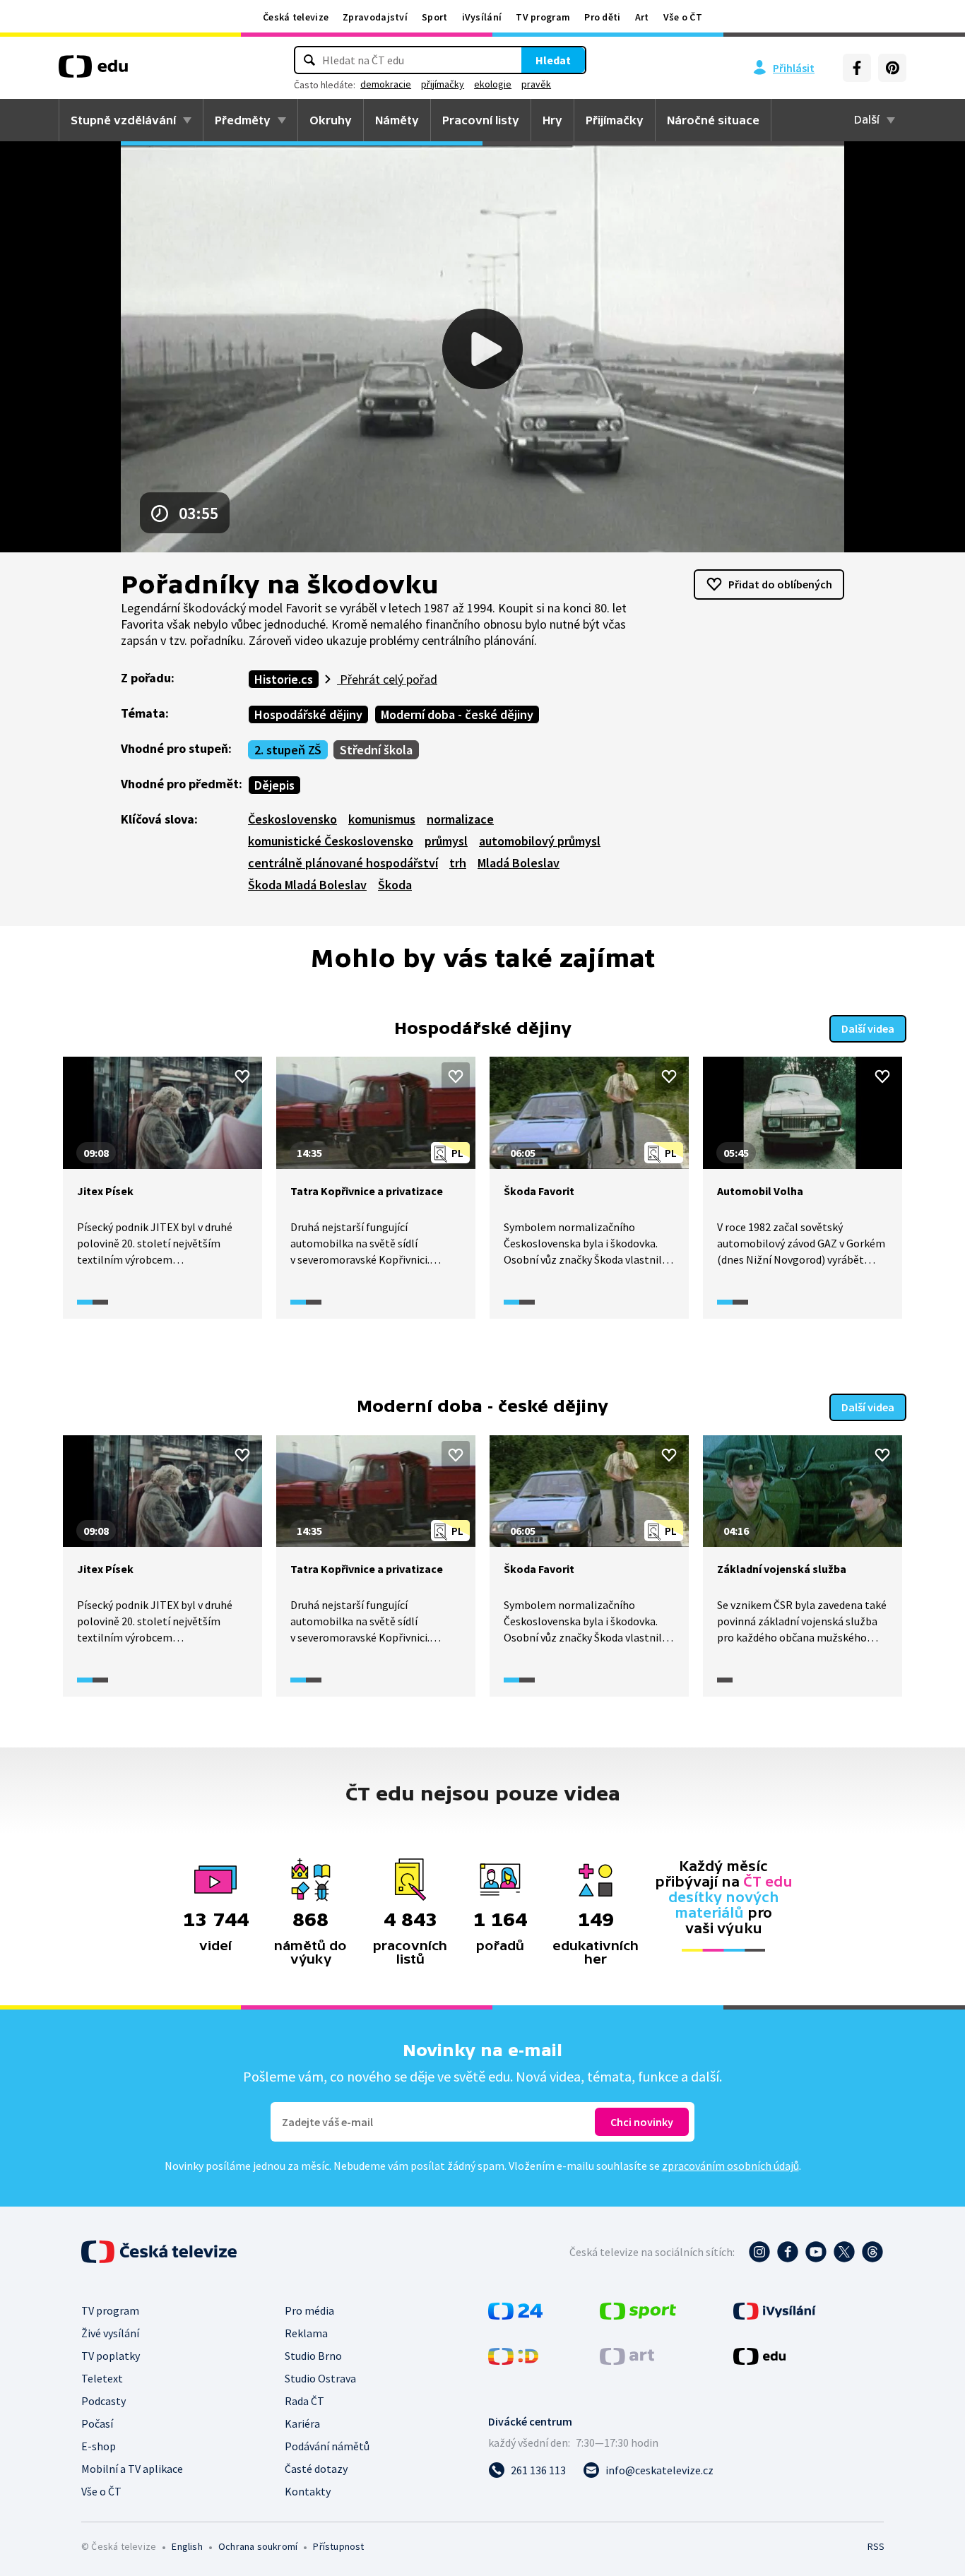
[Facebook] (857, 68)
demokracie (386, 84)
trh (458, 863)
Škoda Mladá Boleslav (307, 885)
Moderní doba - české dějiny (457, 714)
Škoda (395, 885)
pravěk (536, 84)
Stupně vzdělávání (123, 120)
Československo (292, 819)
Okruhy (331, 120)
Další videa (868, 1028)
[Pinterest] (892, 68)
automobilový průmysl (540, 841)
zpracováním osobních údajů (730, 2166)
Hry (552, 120)
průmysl (446, 841)
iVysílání (482, 17)
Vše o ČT (683, 17)
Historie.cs (284, 679)
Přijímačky (615, 120)
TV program (543, 17)
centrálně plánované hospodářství (343, 863)
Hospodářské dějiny (308, 714)
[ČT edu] (93, 71)
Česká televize (296, 17)
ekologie (493, 84)
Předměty (243, 120)
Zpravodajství (375, 17)
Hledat (553, 60)
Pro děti (602, 17)
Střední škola (376, 750)
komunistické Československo (331, 841)
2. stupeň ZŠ (288, 750)
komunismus (382, 819)
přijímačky (443, 84)
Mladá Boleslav (519, 863)
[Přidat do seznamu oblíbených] (242, 1076)
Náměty (397, 120)
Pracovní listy (481, 120)
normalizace (460, 819)
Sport (435, 17)
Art (642, 17)
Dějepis (274, 785)
